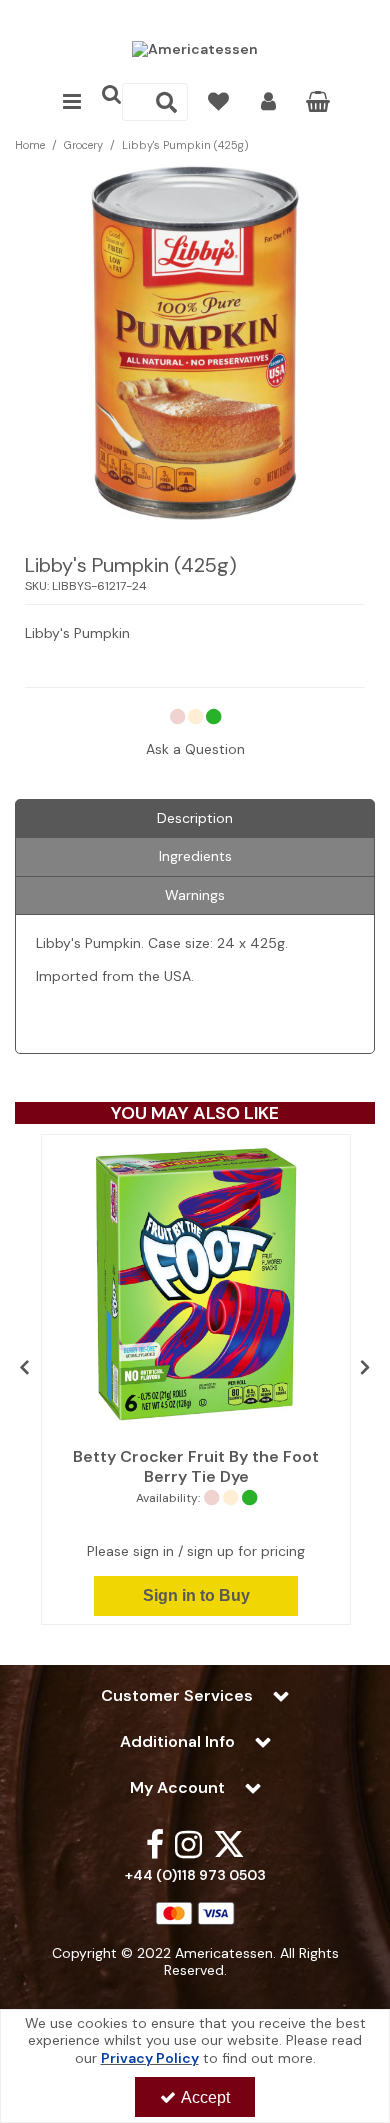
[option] (196, 1379)
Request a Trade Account (195, 17)
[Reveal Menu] (72, 102)
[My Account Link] (268, 102)
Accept (205, 2097)
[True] (196, 1287)
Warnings (195, 895)
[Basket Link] (318, 104)
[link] (155, 1843)
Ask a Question (195, 749)
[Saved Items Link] (218, 102)
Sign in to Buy (196, 1595)
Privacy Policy (150, 2058)
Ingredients (195, 856)
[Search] (166, 102)
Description (195, 818)
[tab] (195, 819)
